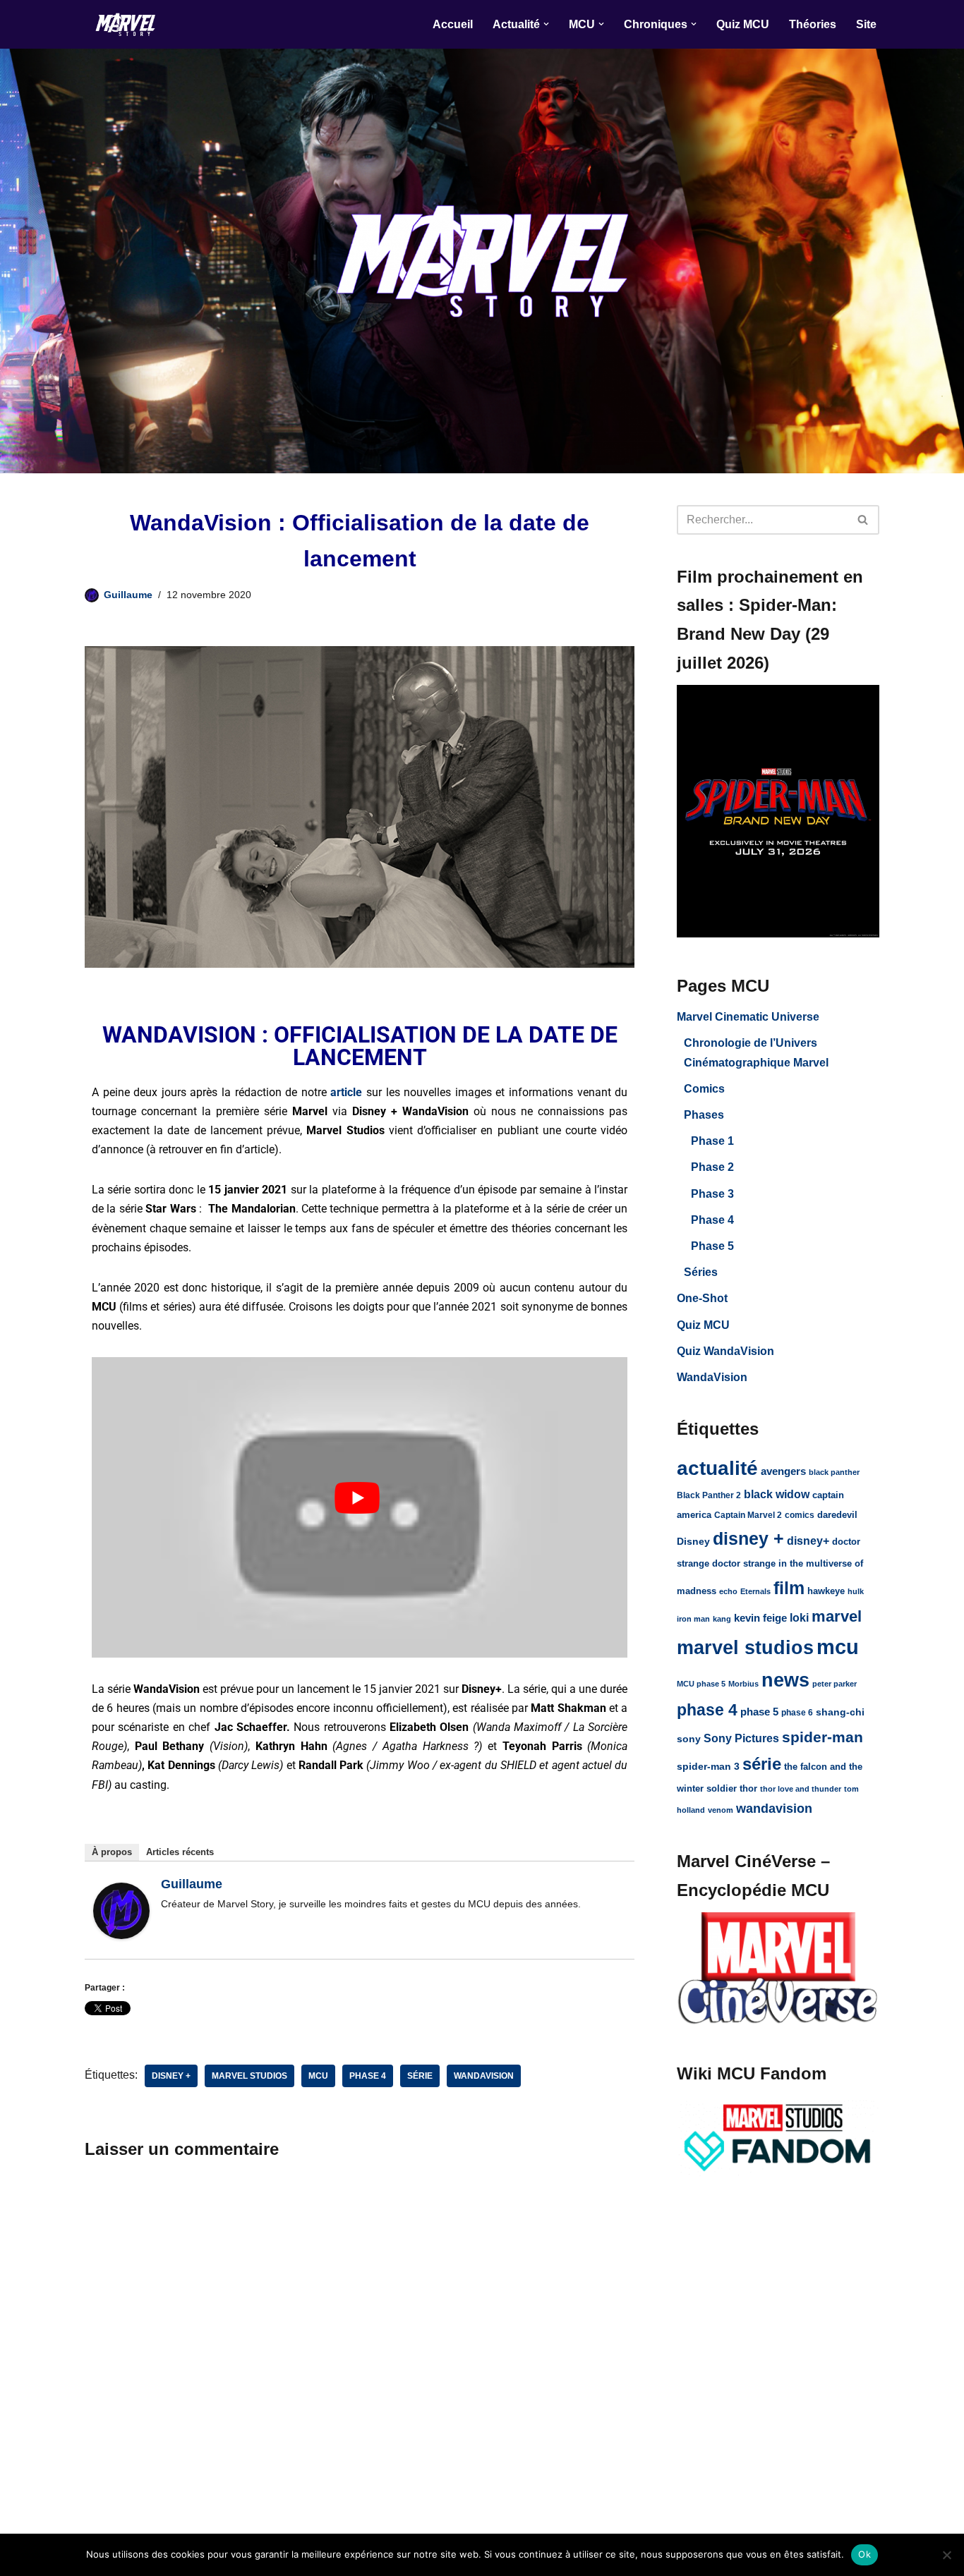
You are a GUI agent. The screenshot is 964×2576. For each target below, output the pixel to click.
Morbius (743, 1684)
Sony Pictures (741, 1738)
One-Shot (702, 1298)
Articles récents (180, 1852)
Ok (864, 2554)
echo (728, 1591)
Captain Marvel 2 (748, 1515)
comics (800, 1515)
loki (799, 1617)
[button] (546, 24)
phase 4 (368, 2076)
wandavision (484, 2076)
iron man (693, 1619)
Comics (704, 1089)
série (420, 2076)
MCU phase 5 (701, 1684)
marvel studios (249, 2076)
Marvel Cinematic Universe (748, 1017)
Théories (813, 24)
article (346, 1092)
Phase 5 (712, 1246)
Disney (693, 1542)
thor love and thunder (801, 1789)
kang (722, 1619)
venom (721, 1810)
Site (866, 24)
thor (748, 1788)
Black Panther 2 (709, 1495)
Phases (704, 1115)
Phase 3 (712, 1194)
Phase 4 (712, 1220)
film (789, 1588)
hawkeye (826, 1591)
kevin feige (760, 1618)
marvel (837, 1616)
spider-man (823, 1737)
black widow (777, 1494)
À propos (112, 1852)
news (785, 1680)
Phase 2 (712, 1167)
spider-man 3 (708, 1766)
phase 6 (797, 1713)
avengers (783, 1471)
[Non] (946, 2555)
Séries (701, 1272)
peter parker (835, 1684)
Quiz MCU (743, 24)
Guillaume (128, 595)
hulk (856, 1591)
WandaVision (712, 1377)
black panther (834, 1472)
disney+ (808, 1541)
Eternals (755, 1591)
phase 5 (759, 1712)
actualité (717, 1468)
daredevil (837, 1515)
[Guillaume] (121, 1935)
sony (689, 1739)
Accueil (453, 24)
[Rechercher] (863, 520)
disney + (171, 2076)
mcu (318, 2076)
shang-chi (840, 1712)
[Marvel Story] (127, 24)
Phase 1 (712, 1141)
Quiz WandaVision (725, 1351)
